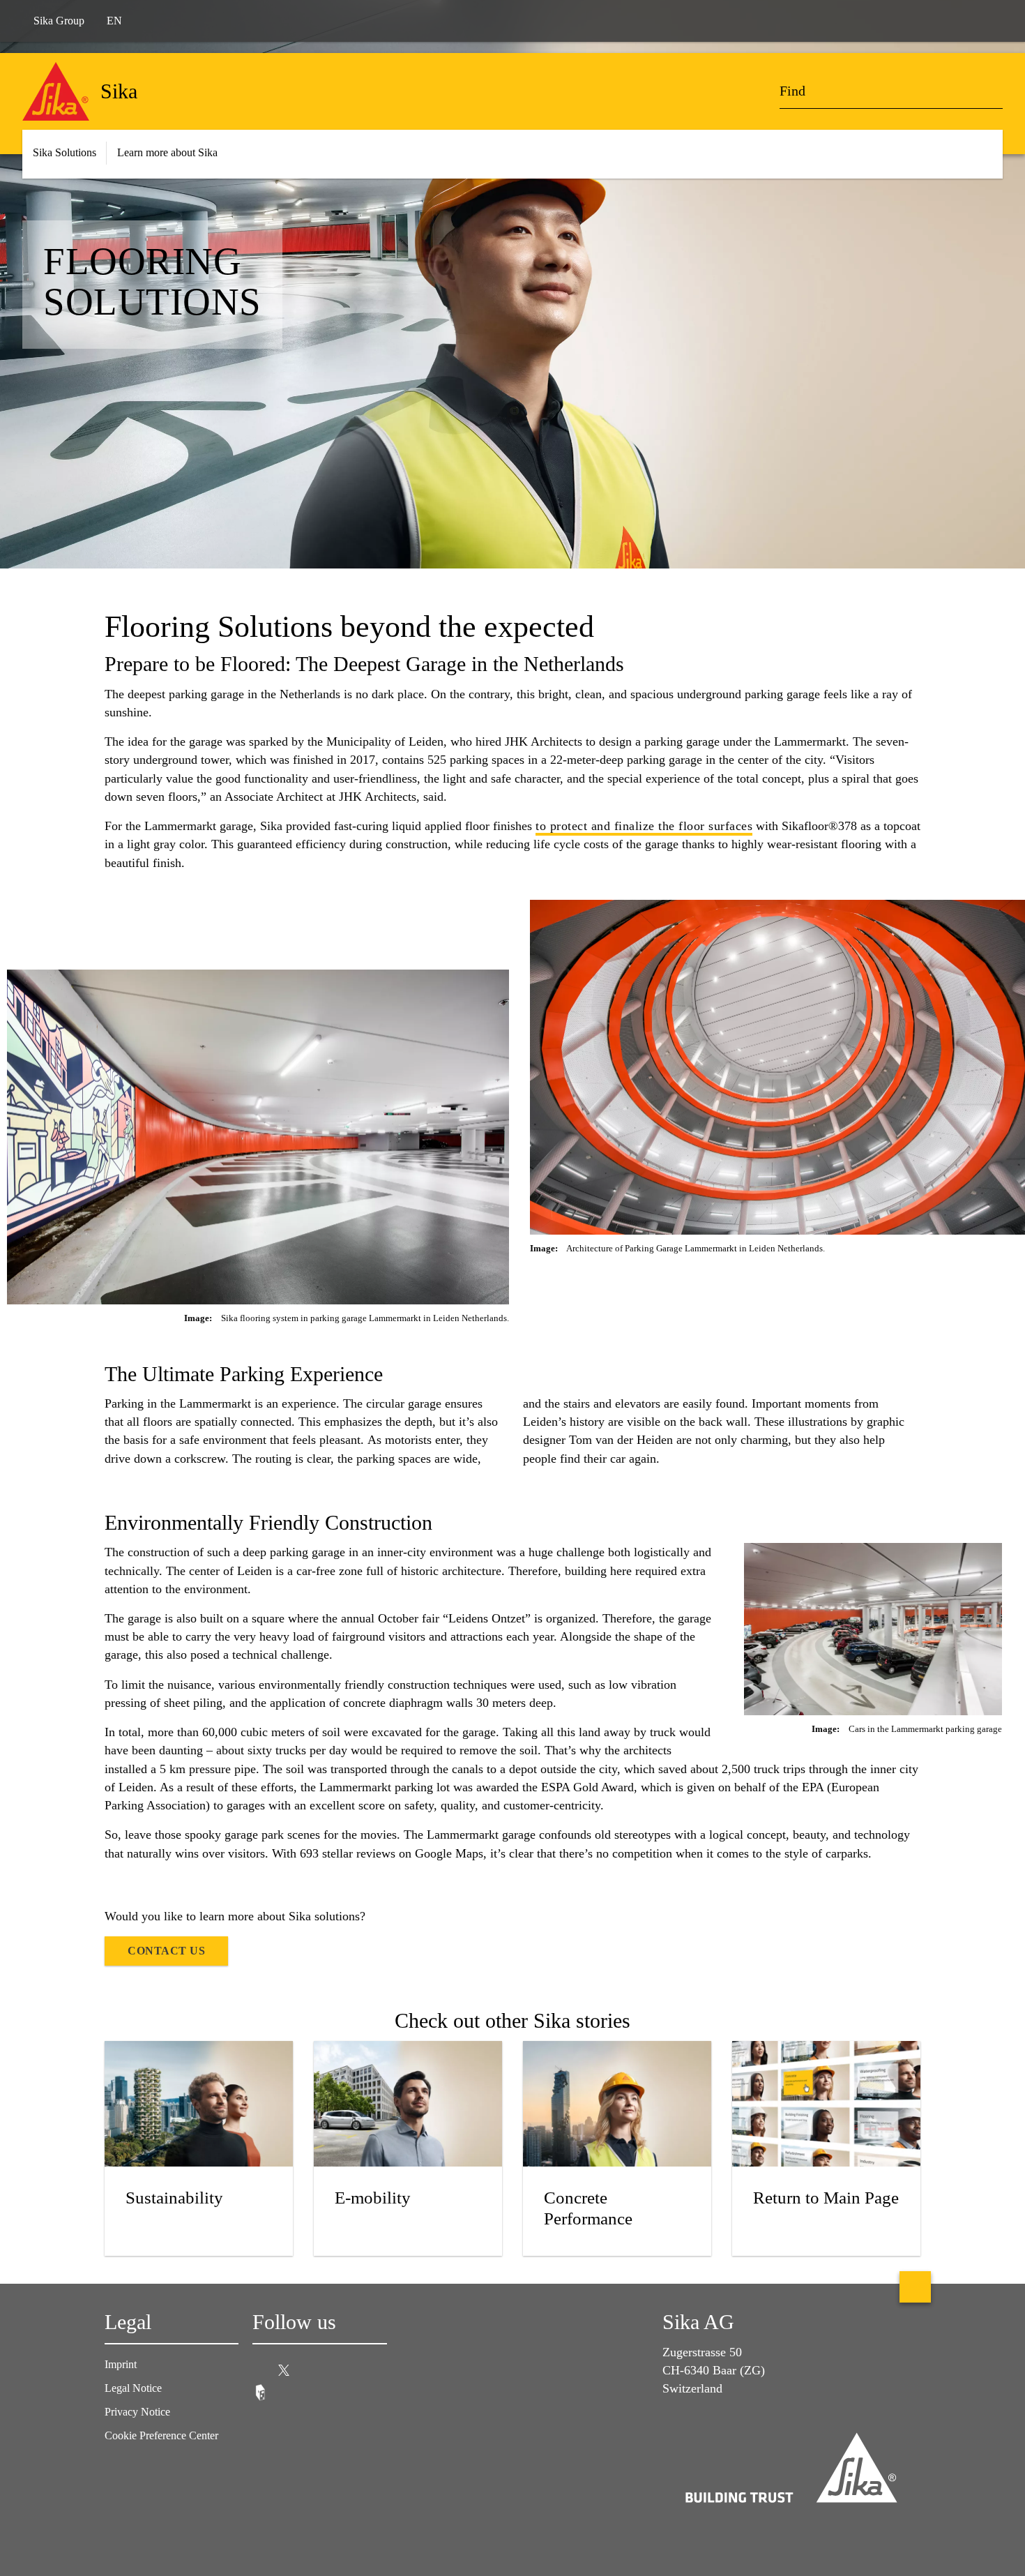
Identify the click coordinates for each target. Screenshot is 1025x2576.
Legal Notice (133, 2388)
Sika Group (59, 21)
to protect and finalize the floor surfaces (644, 826)
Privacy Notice (137, 2412)
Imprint (121, 2364)
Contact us (166, 1951)
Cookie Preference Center (161, 2435)
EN (114, 21)
